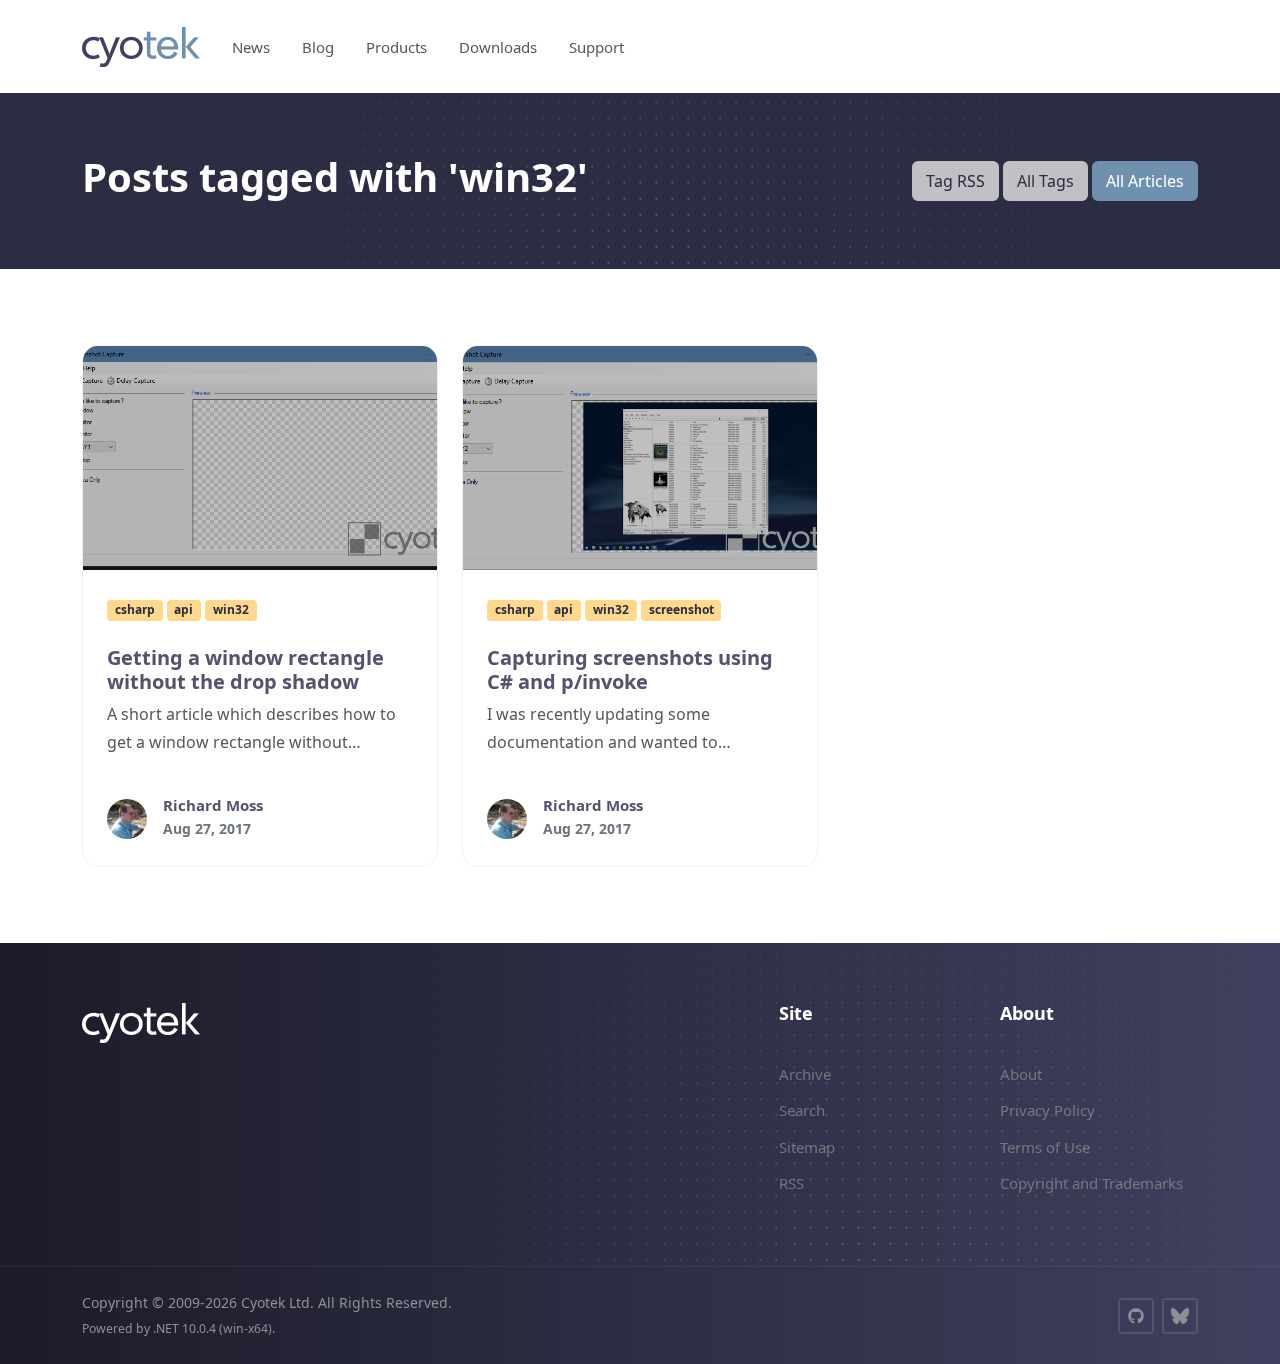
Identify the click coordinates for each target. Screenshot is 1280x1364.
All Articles (1145, 181)
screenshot (681, 609)
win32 (231, 609)
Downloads (498, 47)
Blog (318, 47)
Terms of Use (1045, 1147)
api (183, 609)
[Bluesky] (1180, 1316)
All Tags (1045, 181)
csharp (135, 609)
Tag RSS (955, 181)
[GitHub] (1136, 1316)
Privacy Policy (1047, 1110)
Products (396, 47)
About (1021, 1074)
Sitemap (807, 1147)
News (251, 47)
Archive (805, 1074)
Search (802, 1110)
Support (596, 47)
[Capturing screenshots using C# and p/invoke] (640, 458)
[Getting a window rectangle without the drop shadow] (260, 458)
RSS (791, 1183)
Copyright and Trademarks (1091, 1183)
